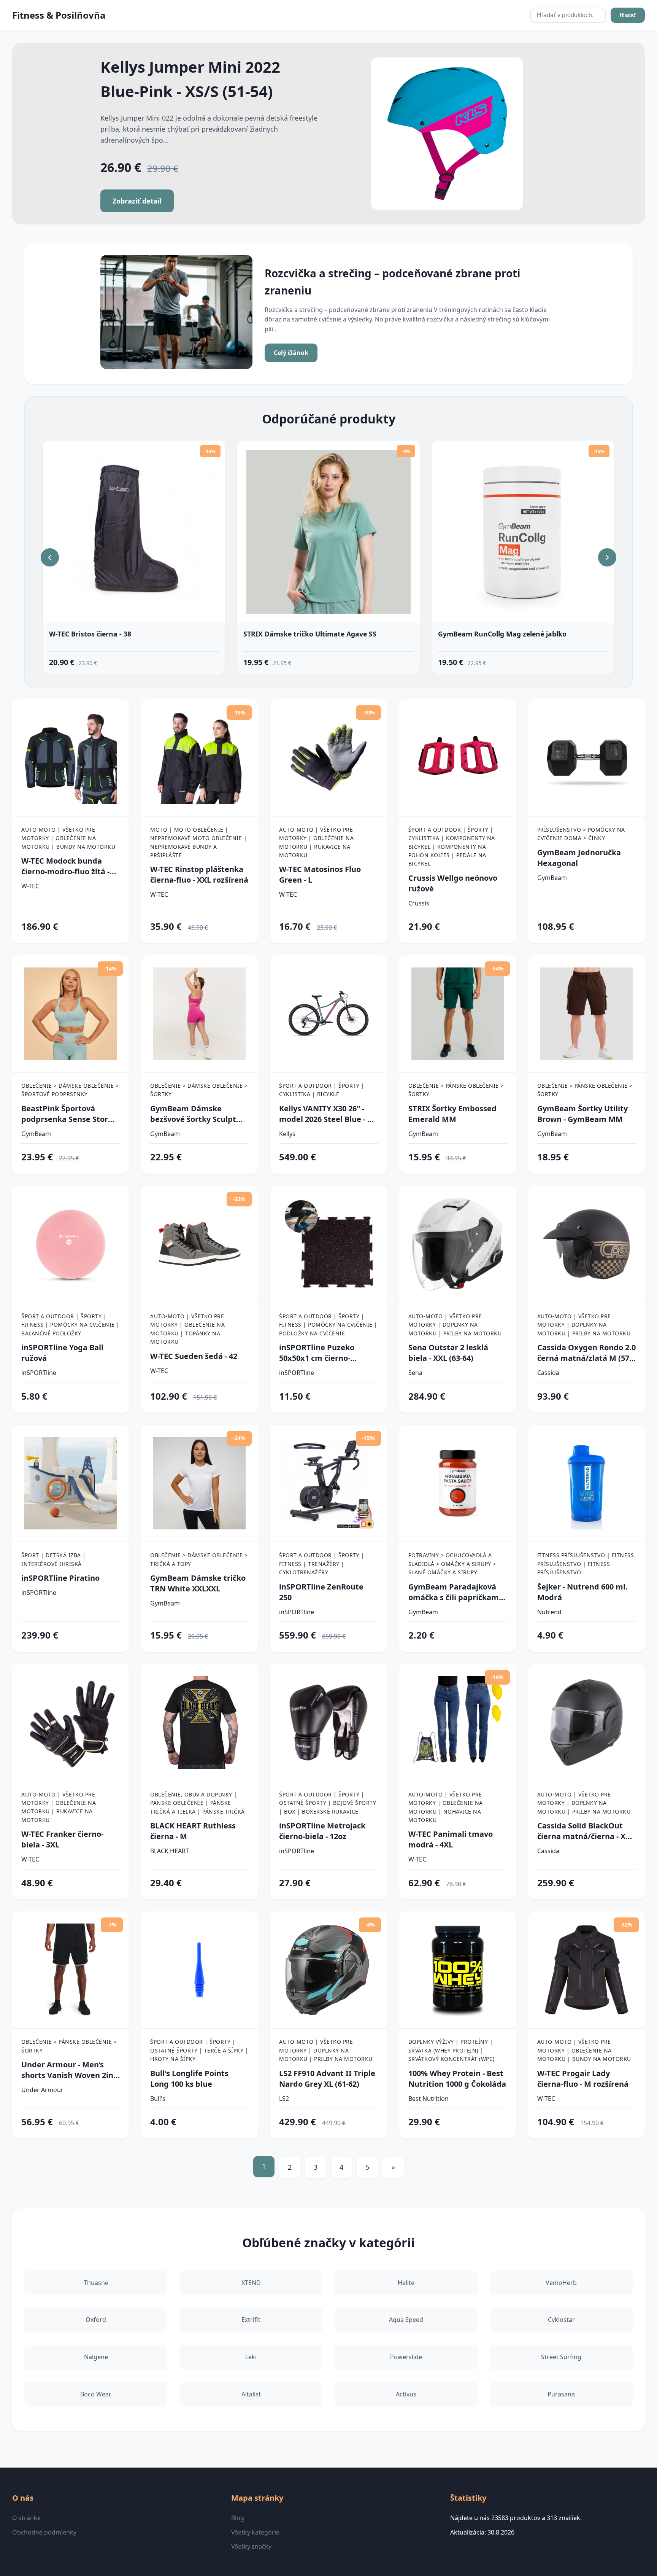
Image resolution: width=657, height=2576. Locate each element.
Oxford (96, 2320)
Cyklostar (561, 2320)
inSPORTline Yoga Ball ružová (62, 1353)
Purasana (561, 2394)
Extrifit (251, 2320)
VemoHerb (561, 2283)
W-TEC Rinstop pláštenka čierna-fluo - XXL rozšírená (199, 874)
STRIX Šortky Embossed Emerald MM (452, 1114)
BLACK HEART (170, 1851)
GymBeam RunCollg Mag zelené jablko (502, 634)
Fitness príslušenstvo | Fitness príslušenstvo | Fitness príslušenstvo (586, 1564)
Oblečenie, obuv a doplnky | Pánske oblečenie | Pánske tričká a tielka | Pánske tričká (198, 1803)
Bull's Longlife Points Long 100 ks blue (189, 2079)
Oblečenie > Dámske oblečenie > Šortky (199, 1090)
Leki (251, 2357)
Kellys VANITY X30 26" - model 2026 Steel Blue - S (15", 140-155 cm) (325, 1114)
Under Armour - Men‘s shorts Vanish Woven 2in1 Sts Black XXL (69, 2070)
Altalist (251, 2394)
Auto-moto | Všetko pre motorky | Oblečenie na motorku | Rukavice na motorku (316, 842)
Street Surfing (561, 2357)
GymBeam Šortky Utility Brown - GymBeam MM (582, 1114)
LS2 (284, 2099)
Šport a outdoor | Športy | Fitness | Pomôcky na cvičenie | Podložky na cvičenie (328, 1325)
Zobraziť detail (137, 201)
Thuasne (96, 2283)
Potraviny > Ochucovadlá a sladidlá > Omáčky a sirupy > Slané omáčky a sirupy (452, 1564)
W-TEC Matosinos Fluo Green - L (320, 874)
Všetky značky (251, 2546)
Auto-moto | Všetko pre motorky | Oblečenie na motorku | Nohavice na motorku (446, 1807)
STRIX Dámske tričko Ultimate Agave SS (310, 634)
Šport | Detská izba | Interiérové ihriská (54, 1559)
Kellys (287, 1134)
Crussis (419, 903)
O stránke (26, 2518)
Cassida (548, 1373)
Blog (238, 2518)
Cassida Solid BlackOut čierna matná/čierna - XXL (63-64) (586, 1831)
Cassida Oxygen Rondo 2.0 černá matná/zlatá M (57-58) (586, 1353)
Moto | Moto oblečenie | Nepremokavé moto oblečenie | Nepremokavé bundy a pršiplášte (198, 842)
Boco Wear (96, 2394)
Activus (406, 2394)
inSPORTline (39, 1373)
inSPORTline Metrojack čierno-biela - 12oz (322, 1831)
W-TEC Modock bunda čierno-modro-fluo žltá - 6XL (65, 866)
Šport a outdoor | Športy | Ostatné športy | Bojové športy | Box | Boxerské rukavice (328, 1803)
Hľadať (628, 15)
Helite (406, 2283)
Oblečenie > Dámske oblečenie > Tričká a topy (199, 1559)
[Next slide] (607, 557)
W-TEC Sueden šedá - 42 (194, 1356)
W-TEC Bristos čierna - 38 (90, 634)
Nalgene (96, 2357)
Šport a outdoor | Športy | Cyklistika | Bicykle (322, 1090)
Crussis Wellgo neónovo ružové (453, 883)
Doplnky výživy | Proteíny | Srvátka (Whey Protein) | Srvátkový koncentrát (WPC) (451, 2050)
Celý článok (291, 353)
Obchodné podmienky (44, 2532)
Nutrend (549, 1612)
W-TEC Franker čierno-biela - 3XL (62, 1839)
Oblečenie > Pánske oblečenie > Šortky (456, 1090)
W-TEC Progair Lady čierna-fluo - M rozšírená (583, 2079)
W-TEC (30, 886)
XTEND (251, 2283)
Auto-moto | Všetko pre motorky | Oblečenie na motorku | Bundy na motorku (68, 838)
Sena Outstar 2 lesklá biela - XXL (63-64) (448, 1353)
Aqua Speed (406, 2320)
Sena (415, 1373)
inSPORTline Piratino (60, 1578)
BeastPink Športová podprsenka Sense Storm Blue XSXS (68, 1114)
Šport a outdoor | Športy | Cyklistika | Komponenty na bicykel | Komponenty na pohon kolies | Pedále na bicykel (452, 847)
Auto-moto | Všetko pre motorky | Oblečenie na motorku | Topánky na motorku (187, 1329)
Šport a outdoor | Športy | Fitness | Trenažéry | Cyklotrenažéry (322, 1564)
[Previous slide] (50, 557)
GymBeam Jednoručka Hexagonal (579, 858)
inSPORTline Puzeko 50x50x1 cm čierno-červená (317, 1353)
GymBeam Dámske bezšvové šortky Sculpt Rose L (193, 1114)
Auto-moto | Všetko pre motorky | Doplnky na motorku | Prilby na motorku (455, 1325)
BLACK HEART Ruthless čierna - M (193, 1831)
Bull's (158, 2099)
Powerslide (406, 2357)
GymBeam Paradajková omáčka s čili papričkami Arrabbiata (455, 1592)
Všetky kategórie (255, 2532)
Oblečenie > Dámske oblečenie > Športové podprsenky (70, 1090)
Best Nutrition (428, 2099)
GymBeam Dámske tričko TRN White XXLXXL (198, 1583)
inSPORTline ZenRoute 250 (321, 1592)
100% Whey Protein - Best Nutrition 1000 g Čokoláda (457, 2079)
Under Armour (42, 2090)
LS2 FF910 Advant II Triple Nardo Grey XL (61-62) (327, 2079)
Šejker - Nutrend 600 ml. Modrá (582, 1592)
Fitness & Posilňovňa (59, 15)
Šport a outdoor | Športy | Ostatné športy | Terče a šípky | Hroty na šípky (199, 2050)
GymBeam (552, 878)
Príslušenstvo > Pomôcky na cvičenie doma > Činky (581, 834)
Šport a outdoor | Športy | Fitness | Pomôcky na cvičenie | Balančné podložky (71, 1325)
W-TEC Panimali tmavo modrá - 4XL (451, 1839)
